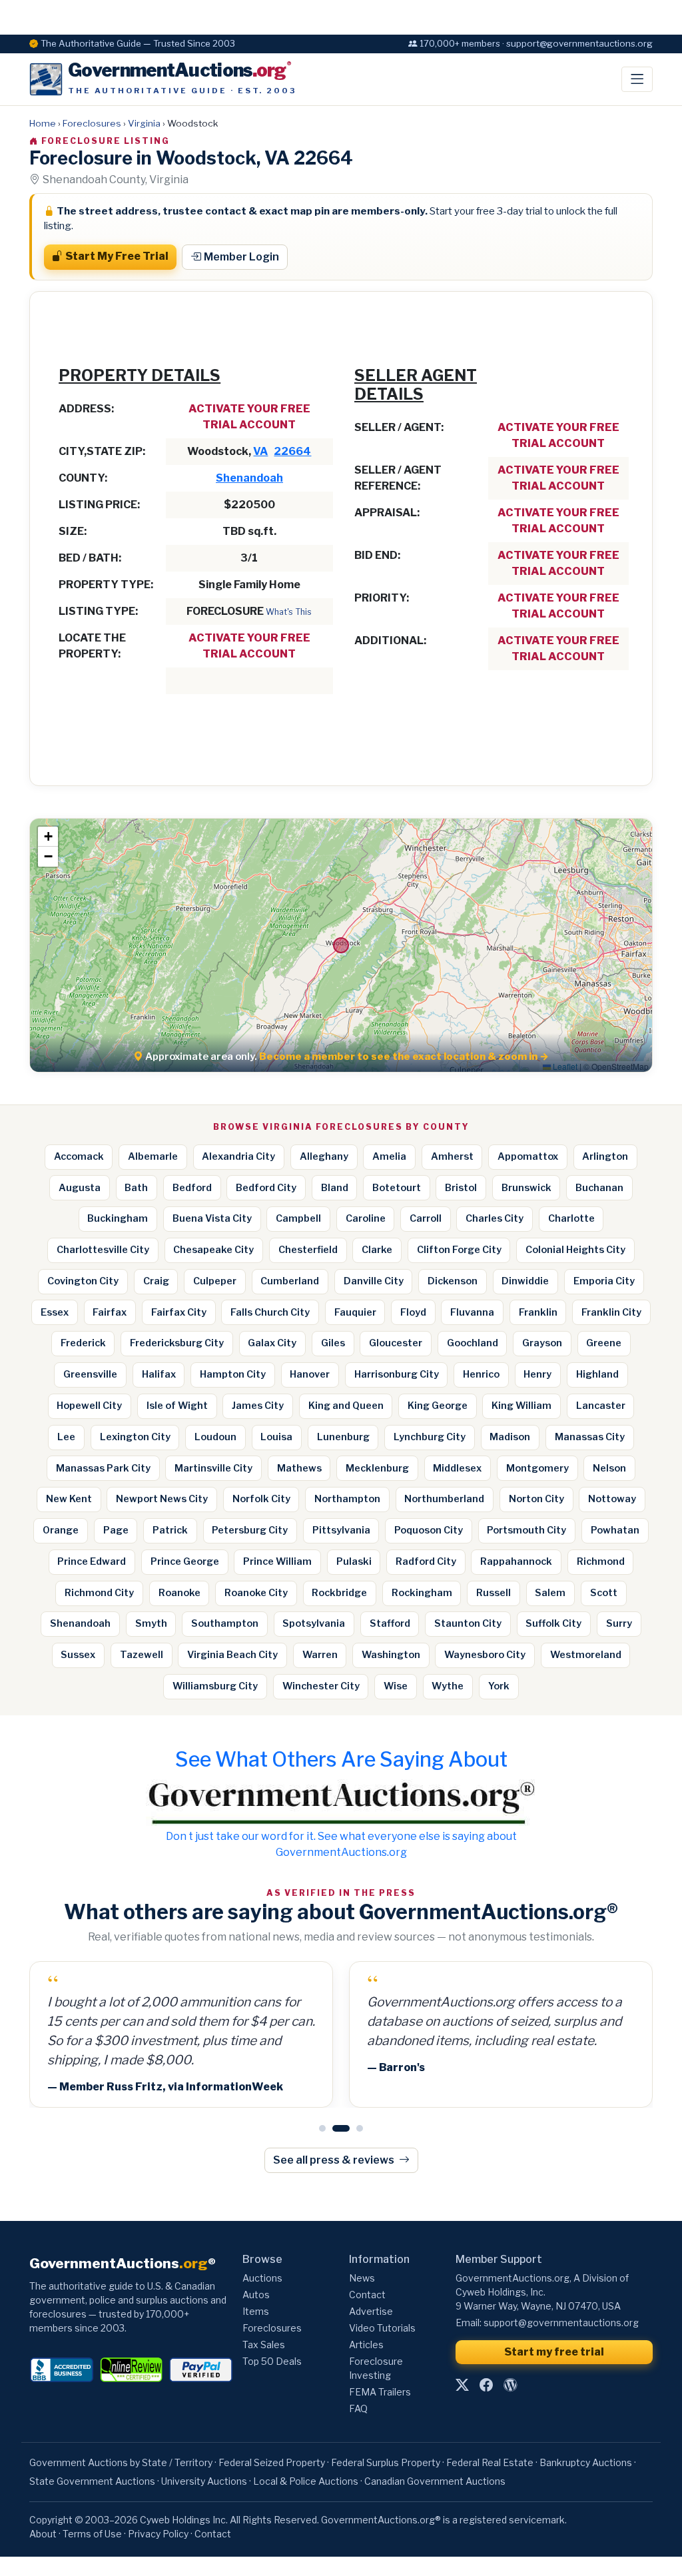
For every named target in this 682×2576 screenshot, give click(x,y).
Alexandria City (238, 1156)
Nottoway (612, 1499)
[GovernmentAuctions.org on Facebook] (486, 2385)
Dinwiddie (525, 1281)
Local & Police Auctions (306, 2481)
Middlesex (457, 1468)
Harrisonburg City (397, 1374)
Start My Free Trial (117, 256)
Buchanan (599, 1188)
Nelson (609, 1468)
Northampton (347, 1499)
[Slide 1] (322, 2128)
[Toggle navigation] (637, 79)
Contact (367, 2295)
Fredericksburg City (177, 1343)
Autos (256, 2295)
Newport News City (162, 1499)
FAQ (358, 2408)
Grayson (542, 1343)
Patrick (170, 1530)
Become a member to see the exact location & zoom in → (404, 1057)
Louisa (276, 1437)
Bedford (192, 1188)
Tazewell (142, 1655)
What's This (289, 612)
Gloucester (396, 1343)
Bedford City (266, 1188)
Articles (366, 2345)
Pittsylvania (341, 1530)
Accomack (79, 1156)
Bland (335, 1188)
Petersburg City (250, 1530)
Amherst (452, 1156)
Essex (55, 1312)
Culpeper (215, 1281)
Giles (333, 1343)
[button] (48, 837)
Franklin (538, 1312)
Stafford (390, 1623)
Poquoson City (429, 1530)
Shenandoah (249, 478)
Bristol (461, 1188)
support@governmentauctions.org (561, 2323)
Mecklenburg (377, 1468)
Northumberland (444, 1499)
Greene (604, 1343)
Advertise (371, 2311)
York (499, 1686)
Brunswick (526, 1188)
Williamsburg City (215, 1686)
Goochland (473, 1343)
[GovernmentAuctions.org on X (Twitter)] (462, 2385)
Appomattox (528, 1156)
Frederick (83, 1343)
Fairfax (110, 1312)
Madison (510, 1437)
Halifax (159, 1374)
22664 (292, 451)
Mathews (299, 1468)
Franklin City (611, 1312)
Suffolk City (553, 1623)
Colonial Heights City (575, 1250)
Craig (156, 1281)
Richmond (601, 1561)
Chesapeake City (213, 1250)
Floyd (413, 1312)
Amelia (389, 1156)
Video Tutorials (382, 2328)
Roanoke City (256, 1593)
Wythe (448, 1686)
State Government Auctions (92, 2481)
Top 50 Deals (272, 2361)
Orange (61, 1530)
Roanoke (179, 1593)
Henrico (481, 1374)
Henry (537, 1374)
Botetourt (397, 1188)
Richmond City (99, 1593)
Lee (66, 1437)
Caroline (366, 1218)
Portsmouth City (526, 1530)
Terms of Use (92, 2534)
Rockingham (422, 1593)
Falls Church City (270, 1312)
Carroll (426, 1218)
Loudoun (215, 1437)
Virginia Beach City (232, 1655)
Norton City (536, 1499)
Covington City (83, 1281)
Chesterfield (308, 1250)
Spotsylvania (314, 1623)
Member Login (241, 257)
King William (521, 1406)
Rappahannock (516, 1561)
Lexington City (135, 1437)
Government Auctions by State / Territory (121, 2462)
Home (43, 123)
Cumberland (290, 1281)
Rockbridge (339, 1593)
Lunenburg (343, 1437)
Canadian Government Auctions (435, 2481)
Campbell (298, 1218)
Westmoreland (586, 1655)
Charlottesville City (103, 1250)
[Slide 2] (341, 2128)
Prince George (185, 1561)
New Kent (69, 1499)
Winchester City (321, 1686)
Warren (320, 1655)
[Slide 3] (360, 2128)
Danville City (374, 1281)
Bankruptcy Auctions (586, 2462)
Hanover (310, 1374)
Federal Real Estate (490, 2462)
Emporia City (604, 1281)
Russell (494, 1593)
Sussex (78, 1655)
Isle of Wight (177, 1406)
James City (258, 1406)
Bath (136, 1188)
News (362, 2278)
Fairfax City (179, 1312)
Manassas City (590, 1437)
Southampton (225, 1623)
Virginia (144, 123)
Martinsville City (213, 1468)
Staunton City (468, 1623)
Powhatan (615, 1530)
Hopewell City (89, 1406)
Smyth (151, 1623)
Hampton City (233, 1374)
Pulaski (354, 1561)
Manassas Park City (103, 1468)
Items (256, 2311)
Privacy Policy (158, 2534)
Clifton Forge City (459, 1250)
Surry (619, 1623)
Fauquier (355, 1312)
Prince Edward (92, 1561)
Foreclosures (92, 123)
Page (116, 1530)
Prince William (277, 1561)
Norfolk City (261, 1499)
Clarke (377, 1250)
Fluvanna (472, 1312)
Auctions (262, 2278)
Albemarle (153, 1156)
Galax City (272, 1343)
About (43, 2534)
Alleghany (324, 1156)
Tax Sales (264, 2345)
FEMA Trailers (380, 2392)
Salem (550, 1593)
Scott (604, 1593)
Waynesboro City (485, 1655)
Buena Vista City (212, 1218)
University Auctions (204, 2481)
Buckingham (118, 1218)
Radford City (426, 1561)
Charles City (495, 1218)
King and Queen (346, 1406)
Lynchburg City (430, 1437)
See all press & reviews (335, 2160)
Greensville (90, 1374)
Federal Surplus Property (386, 2462)
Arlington (605, 1156)
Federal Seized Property (272, 2462)
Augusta (80, 1188)
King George (438, 1406)
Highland (597, 1374)
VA (260, 451)
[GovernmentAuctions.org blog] (510, 2385)
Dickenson (453, 1281)
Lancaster (601, 1406)
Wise (396, 1686)
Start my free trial (554, 2352)
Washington (391, 1655)
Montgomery (537, 1468)
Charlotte (571, 1218)
